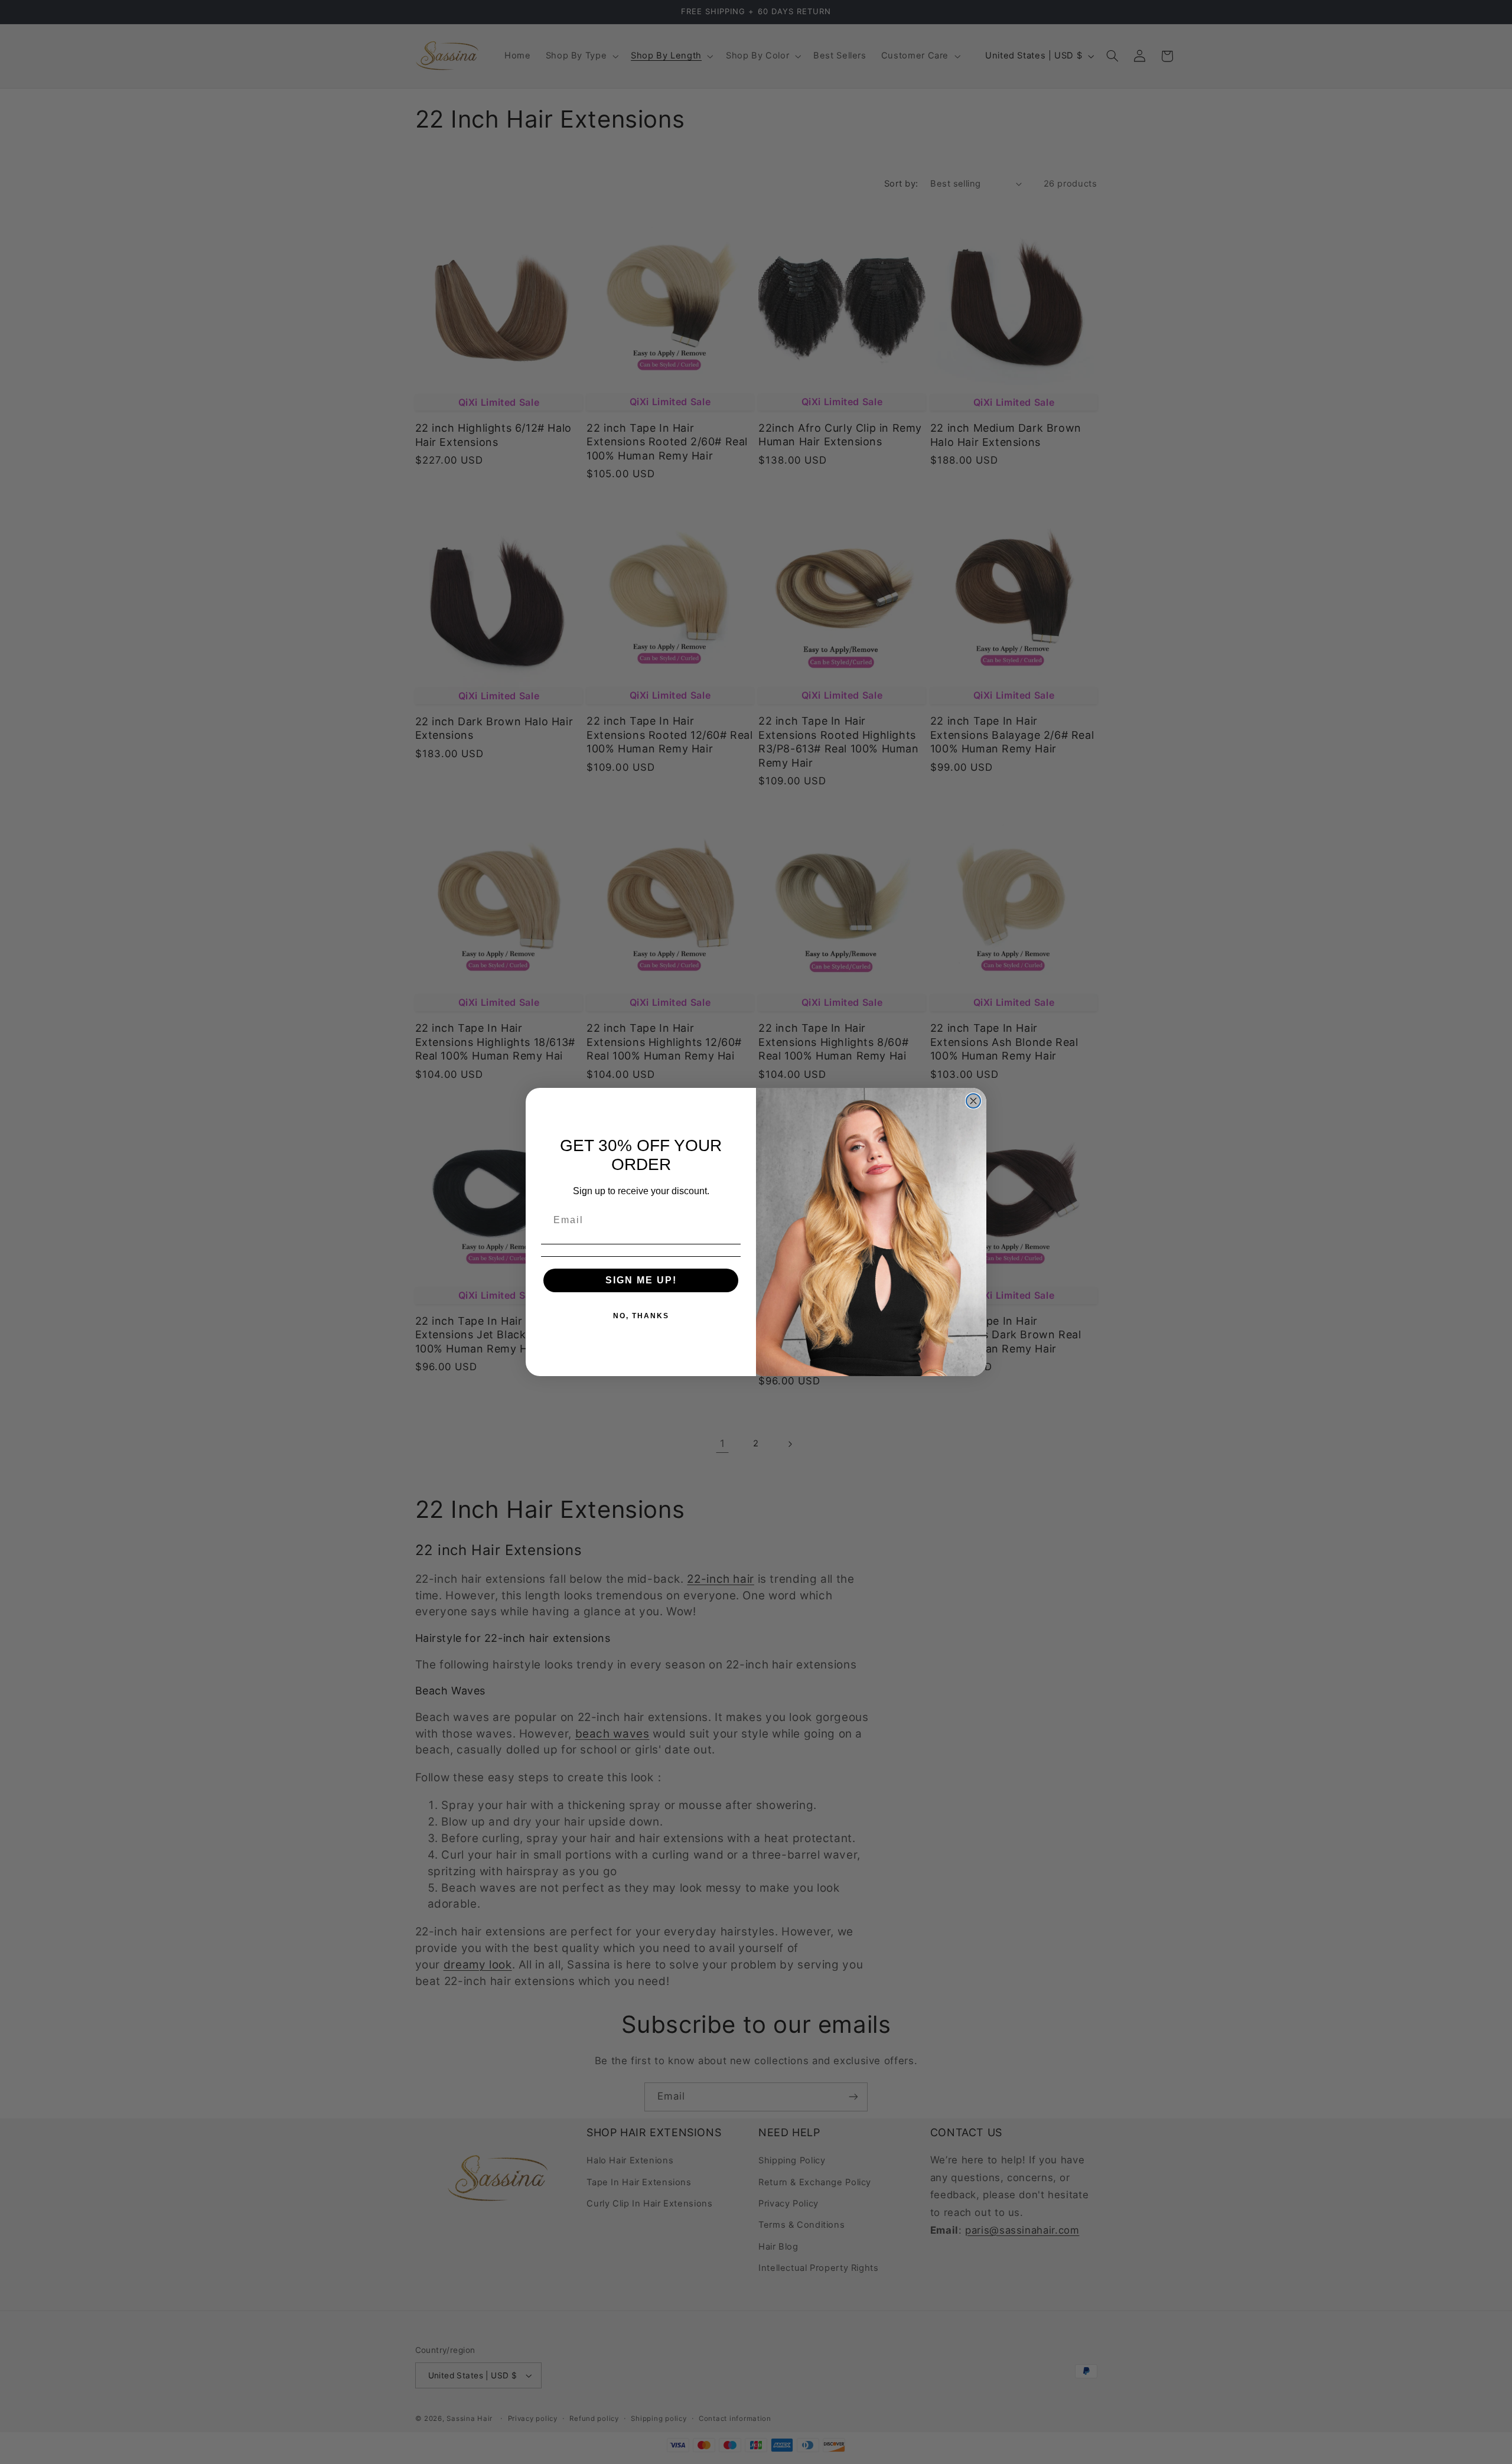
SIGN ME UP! (641, 1280)
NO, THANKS (641, 1316)
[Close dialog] (973, 1101)
